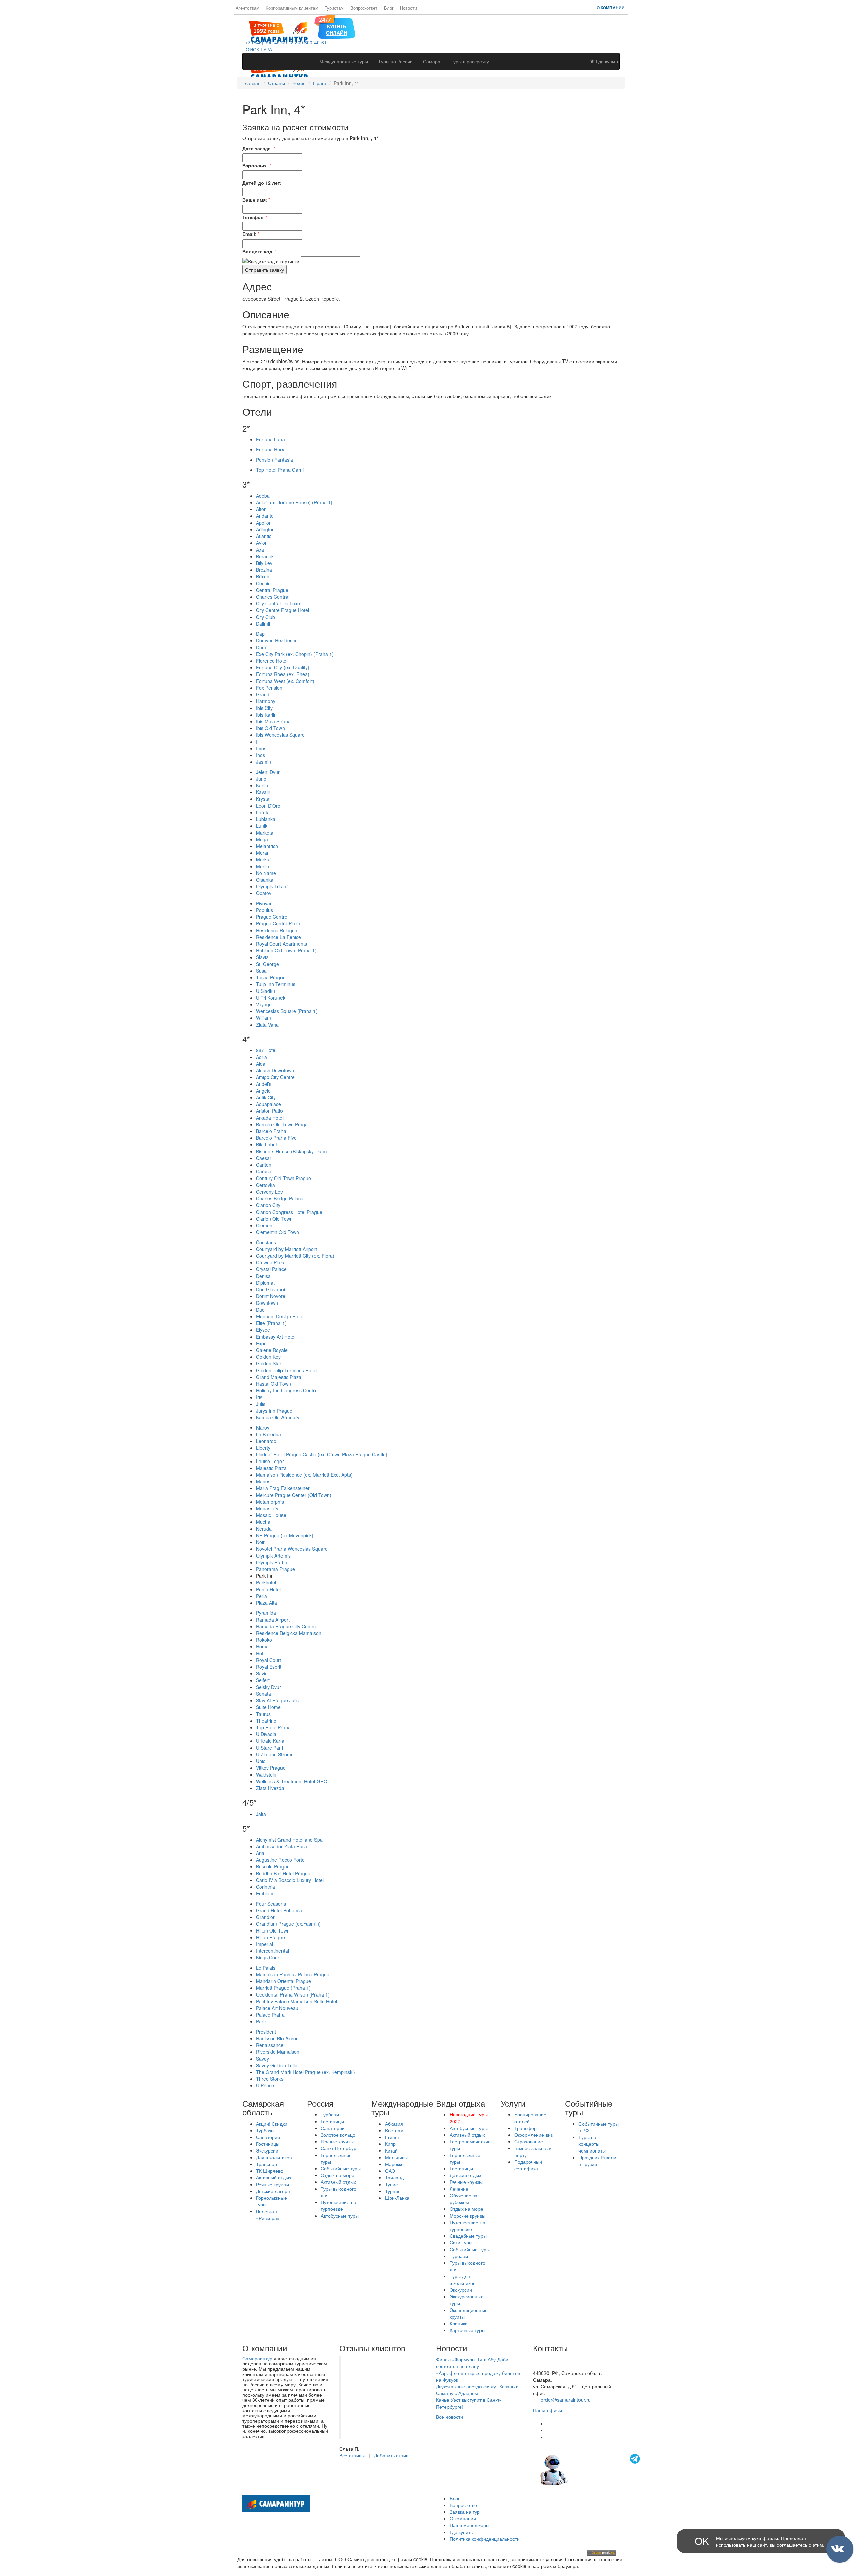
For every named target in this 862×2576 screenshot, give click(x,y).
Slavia (262, 957)
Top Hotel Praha (273, 1727)
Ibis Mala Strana (273, 721)
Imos (261, 748)
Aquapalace (269, 1104)
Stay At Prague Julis (277, 1700)
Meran (263, 853)
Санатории (268, 2137)
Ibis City (264, 708)
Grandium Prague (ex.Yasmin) (288, 1924)
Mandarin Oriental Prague (284, 1981)
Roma (262, 1646)
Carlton (264, 1165)
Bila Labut (267, 1144)
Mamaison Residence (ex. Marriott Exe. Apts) (304, 1475)
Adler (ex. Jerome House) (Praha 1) (294, 502)
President (266, 2032)
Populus (264, 910)
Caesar (264, 1158)
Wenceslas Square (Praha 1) (287, 1011)
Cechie (263, 583)
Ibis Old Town (270, 728)
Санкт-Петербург (339, 2148)
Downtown (267, 1303)
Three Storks (270, 2079)
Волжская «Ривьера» (268, 2214)
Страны (276, 83)
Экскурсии (267, 2150)
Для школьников (274, 2157)
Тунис (391, 2184)
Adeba (263, 496)
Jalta (261, 1814)
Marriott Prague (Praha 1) (283, 1988)
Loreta (263, 812)
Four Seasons (271, 1904)
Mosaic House (271, 1515)
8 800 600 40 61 (551, 2366)
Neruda (264, 1529)
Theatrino (266, 1721)
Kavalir (263, 792)
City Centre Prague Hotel (283, 610)
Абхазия (394, 2124)
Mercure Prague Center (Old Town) (294, 1495)
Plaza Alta (267, 1603)
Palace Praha (270, 2015)
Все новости (450, 2417)
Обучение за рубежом (463, 2199)
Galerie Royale (272, 1350)
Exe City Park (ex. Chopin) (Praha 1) (295, 654)
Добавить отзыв (391, 2455)
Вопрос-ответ (364, 8)
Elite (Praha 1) (271, 1323)
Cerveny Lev (269, 1192)
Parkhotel (266, 1582)
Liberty (263, 1448)
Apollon (264, 523)
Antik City (266, 1097)
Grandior (265, 1917)
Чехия (299, 83)
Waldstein (266, 1774)
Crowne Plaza (271, 1262)
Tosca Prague (271, 977)
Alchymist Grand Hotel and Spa (289, 1840)
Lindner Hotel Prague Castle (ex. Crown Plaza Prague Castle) (322, 1454)
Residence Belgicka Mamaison (289, 1633)
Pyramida (266, 1613)
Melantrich (267, 846)
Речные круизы (272, 2184)
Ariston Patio (269, 1111)
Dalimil (263, 624)
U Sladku (266, 991)
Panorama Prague (275, 1569)
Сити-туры (461, 2242)
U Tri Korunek (271, 998)
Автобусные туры (340, 2216)
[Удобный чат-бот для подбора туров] (591, 2469)
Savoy (262, 2059)
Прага (320, 83)
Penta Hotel (268, 1589)
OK (702, 2541)
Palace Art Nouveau (277, 2008)
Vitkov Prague (271, 1768)
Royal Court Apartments (281, 944)
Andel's (264, 1084)
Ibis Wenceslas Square (280, 735)
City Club (266, 617)
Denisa (263, 1276)
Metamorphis (270, 1502)
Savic (262, 1673)
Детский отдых (466, 2175)
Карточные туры (467, 2330)
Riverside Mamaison (278, 2052)
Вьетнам (394, 2130)
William (263, 1018)
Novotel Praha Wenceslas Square (292, 1549)
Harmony (266, 701)
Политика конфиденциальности (485, 2539)
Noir (260, 1542)
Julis (261, 1404)
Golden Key (268, 1357)
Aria (260, 1853)
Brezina (264, 570)
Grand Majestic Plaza (279, 1377)
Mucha (263, 1522)
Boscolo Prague (273, 1866)
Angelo (263, 1091)
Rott (260, 1653)
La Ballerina (269, 1434)
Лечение (459, 2189)
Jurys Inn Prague (274, 1411)
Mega (262, 839)
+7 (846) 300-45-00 (265, 42)
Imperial (264, 1944)
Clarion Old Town (274, 1219)
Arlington (265, 529)
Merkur (263, 859)
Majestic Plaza (271, 1468)
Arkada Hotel (270, 1118)
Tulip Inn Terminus (276, 984)
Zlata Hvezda (270, 1788)
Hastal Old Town (273, 1384)
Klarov (263, 1427)
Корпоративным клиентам (292, 8)
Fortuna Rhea (271, 449)
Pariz (261, 2021)
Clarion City (268, 1205)
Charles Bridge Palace (280, 1198)
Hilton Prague (270, 1937)
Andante (265, 516)
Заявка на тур (465, 2512)
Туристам (334, 8)
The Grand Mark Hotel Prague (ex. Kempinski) (305, 2072)
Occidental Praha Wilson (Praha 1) (293, 1994)
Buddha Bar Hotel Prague (283, 1873)
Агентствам (247, 8)
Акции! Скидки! (272, 2124)
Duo (260, 1310)
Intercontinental (272, 1951)
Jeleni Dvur (268, 772)
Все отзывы (352, 2455)
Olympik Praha (272, 1562)
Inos (260, 755)
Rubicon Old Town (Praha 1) (286, 950)
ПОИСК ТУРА (257, 49)
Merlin (262, 866)
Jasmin (263, 762)
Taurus (263, 1714)
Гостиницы (268, 2144)
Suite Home (268, 1707)
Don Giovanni (270, 1289)
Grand (263, 694)
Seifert (263, 1680)
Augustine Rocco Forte (280, 1860)
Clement (265, 1225)
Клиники (459, 2323)
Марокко (394, 2164)
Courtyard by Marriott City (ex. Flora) (295, 1256)
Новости (408, 8)
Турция (393, 2191)
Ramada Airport (273, 1620)
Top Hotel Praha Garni (280, 470)
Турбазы (265, 2130)
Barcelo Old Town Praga (282, 1124)
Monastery (267, 1508)
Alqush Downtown (275, 1070)
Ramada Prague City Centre (286, 1626)
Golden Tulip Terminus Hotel (286, 1370)
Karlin (262, 785)
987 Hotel (266, 1050)
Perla (261, 1596)
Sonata (263, 1694)
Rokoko (264, 1640)
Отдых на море (337, 2175)
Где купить (607, 61)
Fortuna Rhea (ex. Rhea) (283, 674)
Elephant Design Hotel (280, 1316)
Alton (261, 509)
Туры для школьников (462, 2280)
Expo (261, 1343)
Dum (261, 647)
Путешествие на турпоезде (338, 2205)
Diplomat (265, 1283)
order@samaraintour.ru (566, 2400)
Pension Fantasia (274, 460)
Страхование (529, 2141)
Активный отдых (274, 2177)
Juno (261, 779)
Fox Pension (269, 688)
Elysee (263, 1330)
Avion (262, 543)
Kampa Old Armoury (278, 1417)
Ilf (258, 742)
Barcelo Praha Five (276, 1138)
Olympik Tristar (272, 886)
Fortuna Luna (270, 439)
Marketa (265, 833)
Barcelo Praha (271, 1131)
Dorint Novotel (271, 1296)
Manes (263, 1481)
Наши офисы (548, 2410)
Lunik (262, 826)
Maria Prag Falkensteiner (283, 1488)
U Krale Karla (270, 1741)
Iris (259, 1397)
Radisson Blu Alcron (277, 2038)
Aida (261, 1064)
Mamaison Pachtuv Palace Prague (293, 1974)
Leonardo (266, 1441)
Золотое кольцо (338, 2135)
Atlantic (264, 536)
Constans (266, 1242)
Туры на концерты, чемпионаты (592, 2144)
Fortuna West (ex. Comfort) (285, 681)
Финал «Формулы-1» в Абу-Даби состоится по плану (472, 2363)
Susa (261, 971)
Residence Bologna (277, 930)
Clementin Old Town (277, 1232)
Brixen (263, 576)
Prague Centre (272, 917)
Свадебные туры (468, 2236)
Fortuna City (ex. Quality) (283, 667)
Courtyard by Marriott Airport (286, 1249)
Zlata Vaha (267, 1025)
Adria (261, 1057)
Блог (389, 8)
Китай (391, 2150)
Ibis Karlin (266, 715)
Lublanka (266, 819)
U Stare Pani (269, 1748)
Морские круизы (467, 2216)
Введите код (257, 251)
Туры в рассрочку (470, 61)
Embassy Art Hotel (276, 1337)
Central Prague (272, 590)
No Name (266, 873)
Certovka (266, 1185)
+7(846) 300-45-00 (553, 2359)
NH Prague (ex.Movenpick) (285, 1535)
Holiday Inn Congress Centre (287, 1390)
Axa (260, 549)
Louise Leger (270, 1461)
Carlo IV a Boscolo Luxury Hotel (290, 1880)
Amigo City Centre (275, 1077)
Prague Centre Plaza (278, 923)
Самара (432, 61)
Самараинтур (257, 2358)
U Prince (265, 2085)
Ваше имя (254, 200)
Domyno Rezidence (277, 640)
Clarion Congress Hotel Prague (289, 1212)
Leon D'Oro (268, 806)
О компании (611, 8)
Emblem (265, 1893)
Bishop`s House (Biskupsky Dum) (291, 1151)
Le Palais (266, 1968)
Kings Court (268, 1957)
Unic (261, 1761)
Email (249, 234)
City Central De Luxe (278, 603)
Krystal (263, 799)
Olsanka (265, 880)
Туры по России (395, 61)
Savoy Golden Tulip (277, 2065)
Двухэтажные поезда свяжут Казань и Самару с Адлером (477, 2390)
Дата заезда (257, 148)
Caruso (264, 1171)
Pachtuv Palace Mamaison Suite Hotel (296, 2001)
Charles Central (273, 597)
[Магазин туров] (335, 26)
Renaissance (270, 2045)
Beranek (265, 556)
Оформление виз (533, 2135)
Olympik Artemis (273, 1556)
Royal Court (269, 1660)
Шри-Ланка (397, 2198)
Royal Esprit (269, 1667)
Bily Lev (264, 563)
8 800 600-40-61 (307, 42)
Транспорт (268, 2164)
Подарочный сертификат (528, 2165)
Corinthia (266, 1887)
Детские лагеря (273, 2191)
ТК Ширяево (270, 2171)
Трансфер (525, 2128)
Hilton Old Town (273, 1930)
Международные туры (344, 61)
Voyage (264, 1004)
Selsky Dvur (269, 1687)
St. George (268, 964)
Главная (252, 83)
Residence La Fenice (278, 937)
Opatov (264, 893)
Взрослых (255, 165)
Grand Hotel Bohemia (279, 1910)
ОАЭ (390, 2171)
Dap (260, 634)
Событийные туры (341, 2168)
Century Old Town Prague (284, 1178)
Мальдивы (396, 2157)
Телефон (253, 217)
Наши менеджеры (469, 2525)
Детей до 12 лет (261, 183)
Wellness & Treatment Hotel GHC (291, 1781)
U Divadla (266, 1734)
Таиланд (394, 2177)
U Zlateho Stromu (275, 1754)
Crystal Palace (271, 1269)
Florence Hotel (272, 661)
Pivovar (264, 903)
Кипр (390, 2144)
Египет (392, 2137)
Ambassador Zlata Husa (282, 1846)
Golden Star (269, 1363)
